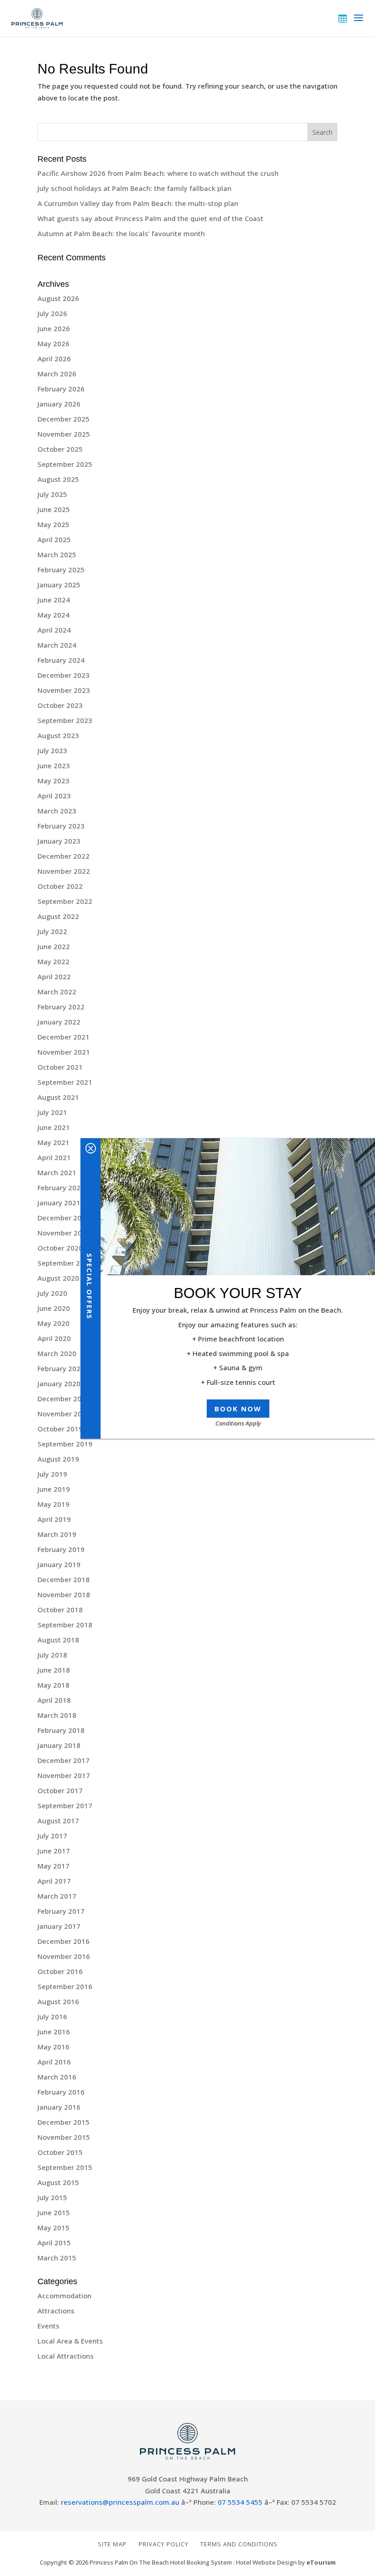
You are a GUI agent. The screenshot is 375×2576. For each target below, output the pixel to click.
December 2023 (64, 675)
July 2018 (52, 1655)
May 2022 (54, 961)
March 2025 (57, 554)
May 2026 (54, 343)
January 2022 (59, 1022)
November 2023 (64, 690)
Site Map (112, 2544)
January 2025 (59, 585)
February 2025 (61, 570)
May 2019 (54, 1504)
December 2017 (64, 1760)
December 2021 (64, 1037)
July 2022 (52, 931)
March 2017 (57, 1896)
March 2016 (57, 2077)
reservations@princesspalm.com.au (120, 2502)
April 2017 (54, 1881)
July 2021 (52, 1112)
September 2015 (65, 2167)
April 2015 (54, 2243)
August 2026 (58, 298)
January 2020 (59, 1383)
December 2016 (64, 1941)
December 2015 (64, 2122)
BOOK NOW (238, 1409)
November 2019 (64, 1414)
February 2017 (61, 1911)
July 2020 (52, 1293)
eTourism (321, 2562)
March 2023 (57, 811)
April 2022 (54, 977)
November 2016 (64, 1956)
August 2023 (58, 735)
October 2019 (60, 1429)
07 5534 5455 (240, 2502)
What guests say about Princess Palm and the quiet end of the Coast (150, 218)
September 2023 (65, 720)
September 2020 (65, 1263)
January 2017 (59, 1926)
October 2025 (60, 449)
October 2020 (60, 1248)
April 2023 (54, 796)
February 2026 (61, 389)
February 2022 (61, 1007)
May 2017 (54, 1866)
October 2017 (60, 1790)
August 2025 (58, 479)
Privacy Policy (163, 2544)
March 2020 (57, 1353)
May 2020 (54, 1323)
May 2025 (54, 524)
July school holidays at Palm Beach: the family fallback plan (134, 188)
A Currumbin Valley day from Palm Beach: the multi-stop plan (138, 203)
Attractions (56, 2311)
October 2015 (60, 2152)
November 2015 (64, 2137)
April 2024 (54, 630)
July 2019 (52, 1474)
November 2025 (64, 434)
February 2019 (61, 1549)
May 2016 (54, 2047)
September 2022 (65, 901)
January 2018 (59, 1745)
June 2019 (54, 1489)
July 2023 (52, 750)
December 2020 (64, 1218)
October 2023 (60, 705)
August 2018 (58, 1640)
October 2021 (60, 1067)
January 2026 (59, 404)
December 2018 (64, 1579)
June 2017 (54, 1851)
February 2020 (61, 1368)
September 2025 (65, 464)
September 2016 (65, 1986)
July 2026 (52, 313)
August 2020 (58, 1278)
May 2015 (54, 2228)
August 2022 (58, 916)
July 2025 (52, 494)
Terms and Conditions (239, 2544)
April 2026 (54, 359)
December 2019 (64, 1399)
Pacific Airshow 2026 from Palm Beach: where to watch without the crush (158, 173)
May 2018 (54, 1685)
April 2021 (54, 1157)
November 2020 (64, 1233)
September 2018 (65, 1625)
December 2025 (64, 419)
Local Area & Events (70, 2341)
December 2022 (64, 856)
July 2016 (52, 2016)
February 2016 (61, 2092)
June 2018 (54, 1670)
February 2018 (61, 1730)
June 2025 (54, 509)
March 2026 (57, 374)
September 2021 (65, 1082)
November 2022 (64, 871)
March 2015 (57, 2258)
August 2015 (58, 2182)
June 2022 (54, 946)
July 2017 (52, 1836)
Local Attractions (66, 2356)
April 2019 (54, 1519)
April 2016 (54, 2062)
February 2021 (61, 1188)
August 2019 (58, 1459)
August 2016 (58, 2001)
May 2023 (54, 781)
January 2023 (59, 841)
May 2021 (54, 1142)
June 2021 (54, 1127)
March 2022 (57, 992)
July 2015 (52, 2197)
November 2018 (64, 1594)
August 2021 (58, 1097)
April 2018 (54, 1700)
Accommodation (64, 2296)
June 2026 (54, 328)
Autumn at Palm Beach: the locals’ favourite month (121, 233)
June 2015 (54, 2212)
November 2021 (64, 1052)
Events (48, 2326)
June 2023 (54, 765)
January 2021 (59, 1203)
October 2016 (60, 1971)
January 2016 (59, 2107)
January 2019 (59, 1564)
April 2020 (54, 1338)
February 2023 (61, 826)
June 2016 (54, 2032)
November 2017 (64, 1775)
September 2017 (65, 1805)
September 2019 (65, 1444)
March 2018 (57, 1715)
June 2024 (54, 600)
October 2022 (60, 886)
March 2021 (57, 1172)
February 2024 (61, 660)
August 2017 (58, 1821)
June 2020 (54, 1308)
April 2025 (54, 539)
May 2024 (54, 615)
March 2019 (57, 1534)
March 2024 (57, 645)
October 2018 (60, 1610)
